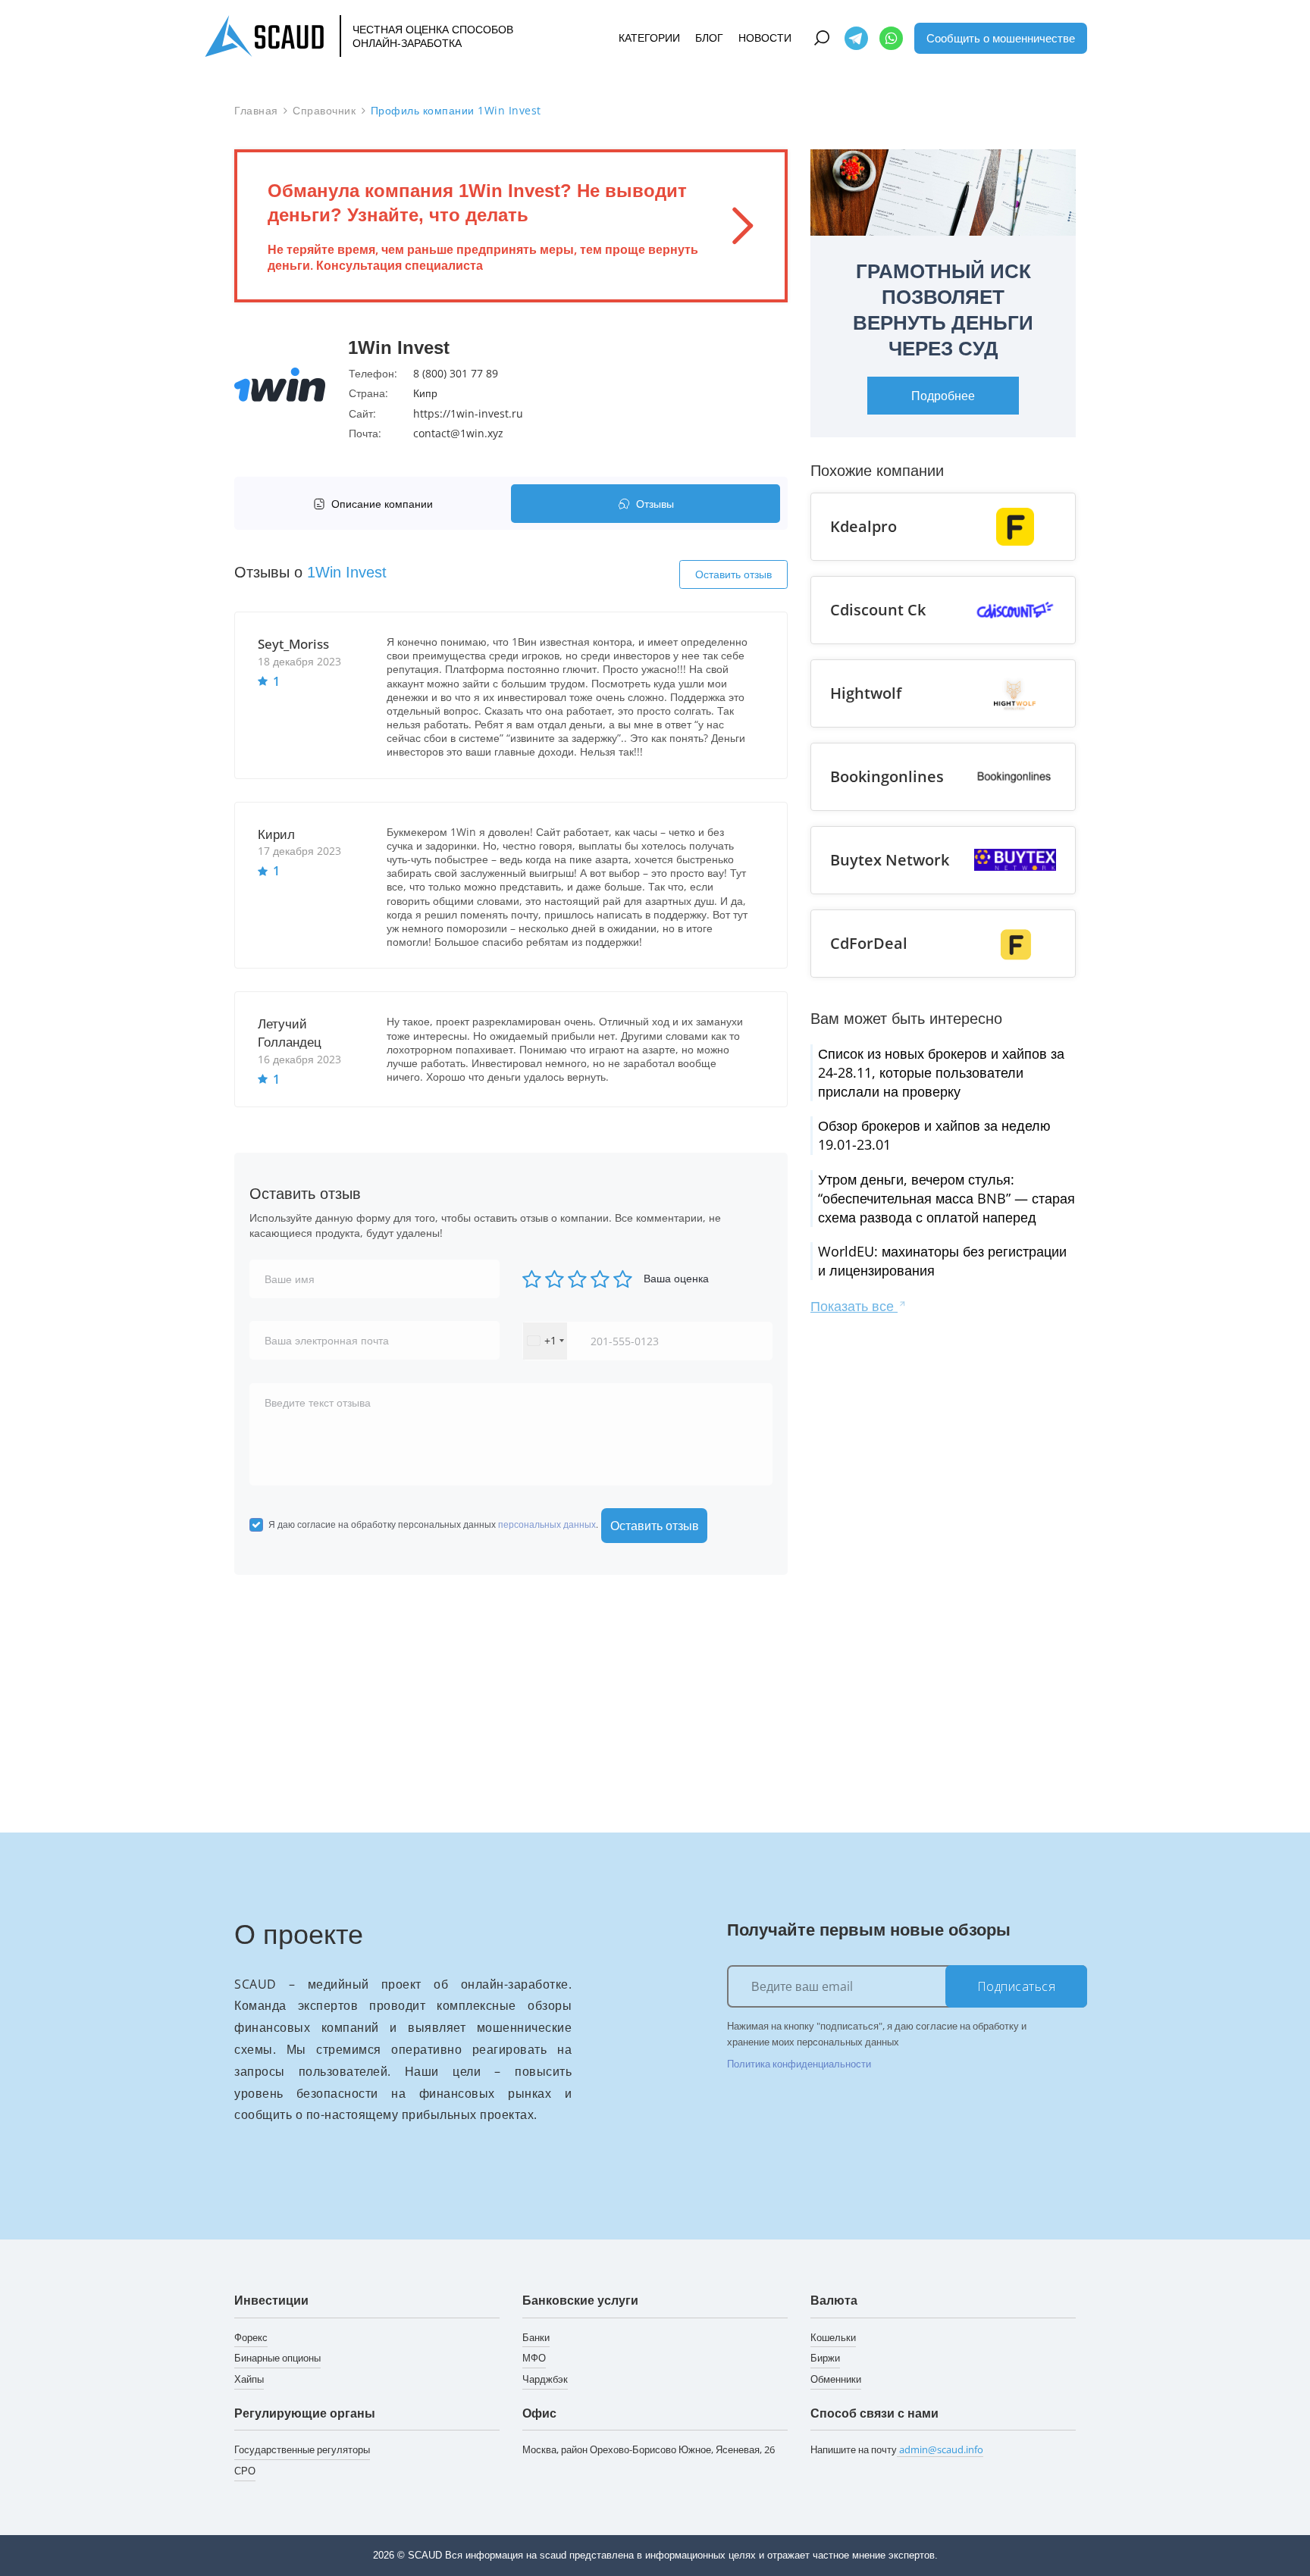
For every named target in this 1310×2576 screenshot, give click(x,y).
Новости (765, 38)
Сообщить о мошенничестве (1001, 37)
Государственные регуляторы (302, 2449)
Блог (709, 38)
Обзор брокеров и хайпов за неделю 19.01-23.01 (934, 1135)
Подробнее (943, 396)
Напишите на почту (897, 2449)
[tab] (376, 504)
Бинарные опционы (277, 2358)
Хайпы (249, 2379)
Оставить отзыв (733, 574)
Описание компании (382, 504)
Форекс (251, 2337)
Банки (536, 2337)
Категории (649, 38)
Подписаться (1017, 1986)
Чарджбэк (545, 2379)
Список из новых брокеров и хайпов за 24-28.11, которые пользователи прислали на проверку (941, 1072)
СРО (245, 2471)
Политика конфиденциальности (799, 2064)
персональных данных (547, 1524)
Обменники (836, 2379)
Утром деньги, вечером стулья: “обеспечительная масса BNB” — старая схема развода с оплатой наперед (946, 1198)
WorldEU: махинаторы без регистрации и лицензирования (942, 1261)
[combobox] (545, 1341)
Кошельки (833, 2337)
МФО (534, 2358)
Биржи (825, 2358)
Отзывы (655, 504)
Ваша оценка (676, 1278)
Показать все (854, 1306)
